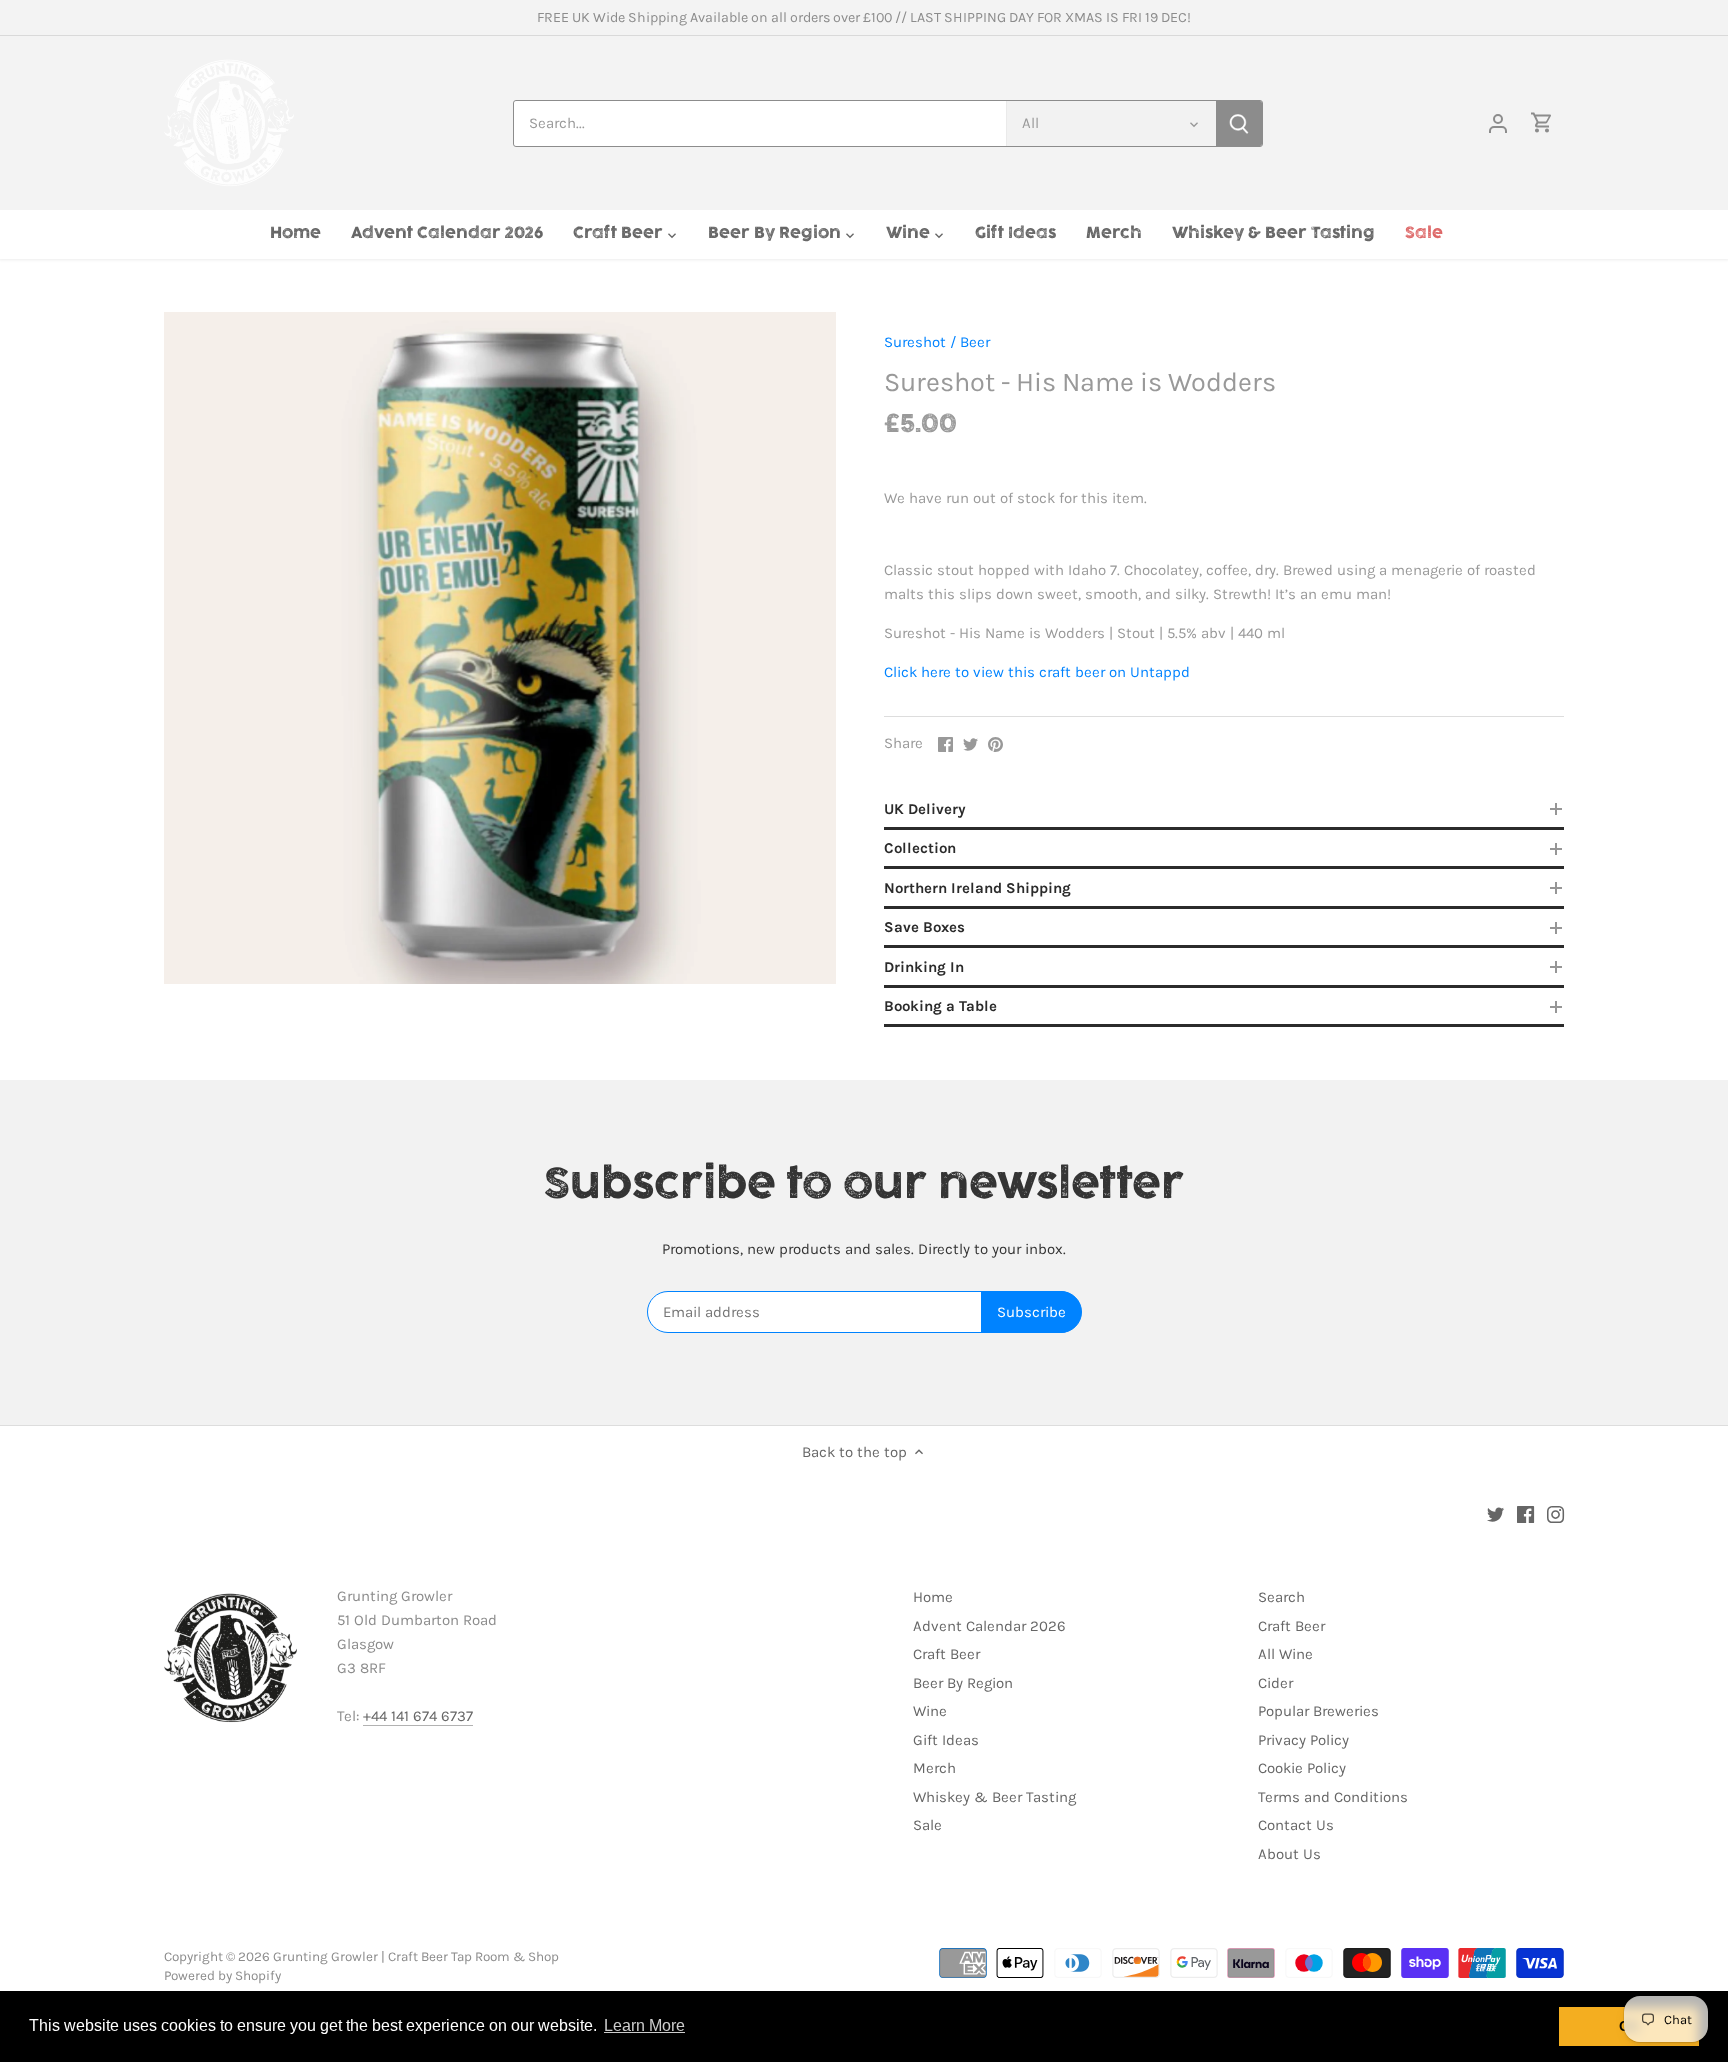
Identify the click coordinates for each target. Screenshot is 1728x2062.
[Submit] (1239, 123)
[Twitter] (1495, 1513)
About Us (1289, 1854)
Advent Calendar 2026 (989, 1626)
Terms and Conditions (1333, 1797)
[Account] (1498, 123)
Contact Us (1296, 1825)
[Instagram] (1555, 1513)
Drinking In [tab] (924, 967)
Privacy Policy (1303, 1740)
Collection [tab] (920, 848)
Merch (934, 1768)
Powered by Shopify (222, 1975)
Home (933, 1597)
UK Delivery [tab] (925, 809)
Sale (927, 1825)
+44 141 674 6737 (418, 1716)
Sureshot (915, 342)
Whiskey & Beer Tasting (994, 1797)
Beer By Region (963, 1683)
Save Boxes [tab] (924, 927)
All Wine (1285, 1654)
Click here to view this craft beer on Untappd (1037, 672)
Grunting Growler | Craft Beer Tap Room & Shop (416, 1956)
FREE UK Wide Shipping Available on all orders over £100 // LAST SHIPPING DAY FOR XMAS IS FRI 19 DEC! (864, 17)
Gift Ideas (946, 1740)
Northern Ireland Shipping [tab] (977, 888)
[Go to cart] (1542, 123)
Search (1281, 1597)
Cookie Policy (1302, 1768)
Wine (930, 1711)
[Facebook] (1525, 1513)
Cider (1275, 1683)
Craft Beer (946, 1654)
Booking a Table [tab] (940, 1006)
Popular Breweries (1318, 1711)
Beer (975, 342)
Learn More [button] (644, 2025)
